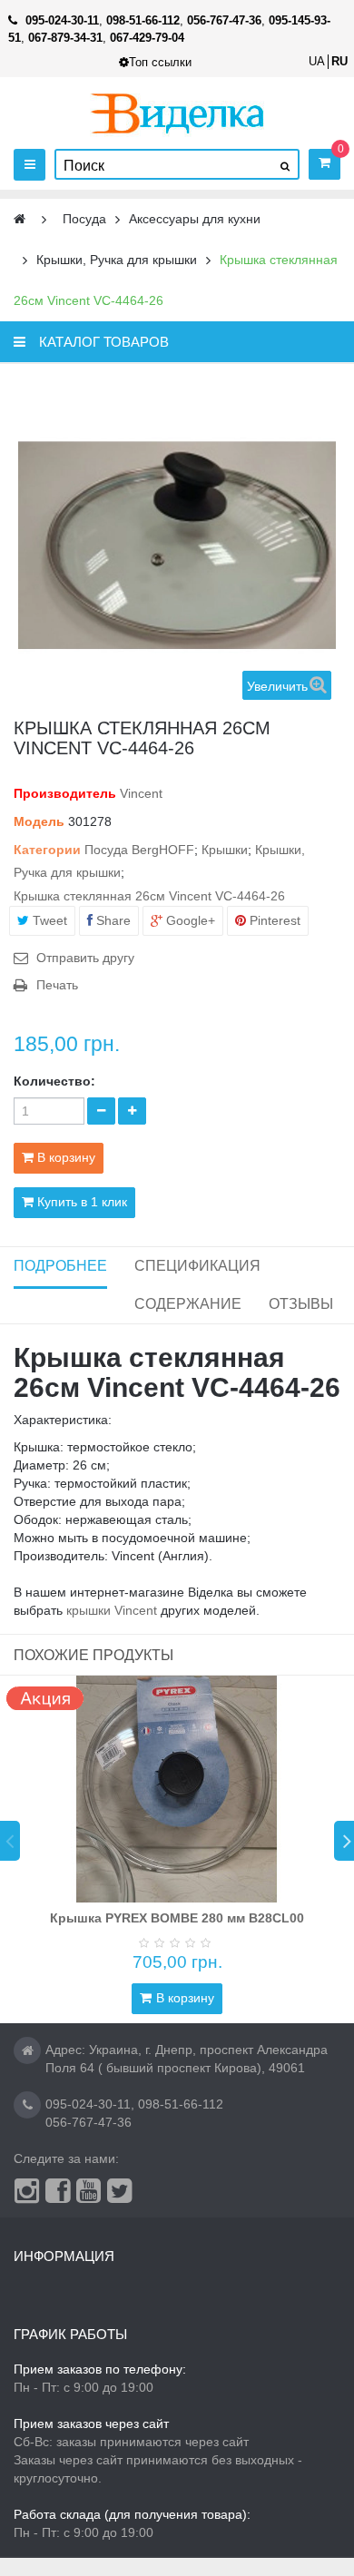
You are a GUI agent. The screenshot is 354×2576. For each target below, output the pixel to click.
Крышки (225, 850)
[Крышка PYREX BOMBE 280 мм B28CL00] (177, 1789)
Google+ (189, 920)
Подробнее (60, 1266)
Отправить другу (85, 958)
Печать (57, 985)
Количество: (54, 1081)
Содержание (188, 1304)
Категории (47, 850)
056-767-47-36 (88, 2122)
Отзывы (301, 1304)
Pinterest (273, 920)
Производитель (65, 793)
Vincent (141, 793)
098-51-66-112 (181, 2104)
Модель (39, 821)
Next (344, 1841)
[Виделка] (177, 113)
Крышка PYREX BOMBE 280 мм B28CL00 (177, 1918)
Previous (10, 1841)
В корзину (185, 1998)
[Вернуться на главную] (20, 219)
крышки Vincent (112, 1610)
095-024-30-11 (88, 2104)
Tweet (48, 920)
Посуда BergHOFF (139, 850)
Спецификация (197, 1266)
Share (112, 920)
